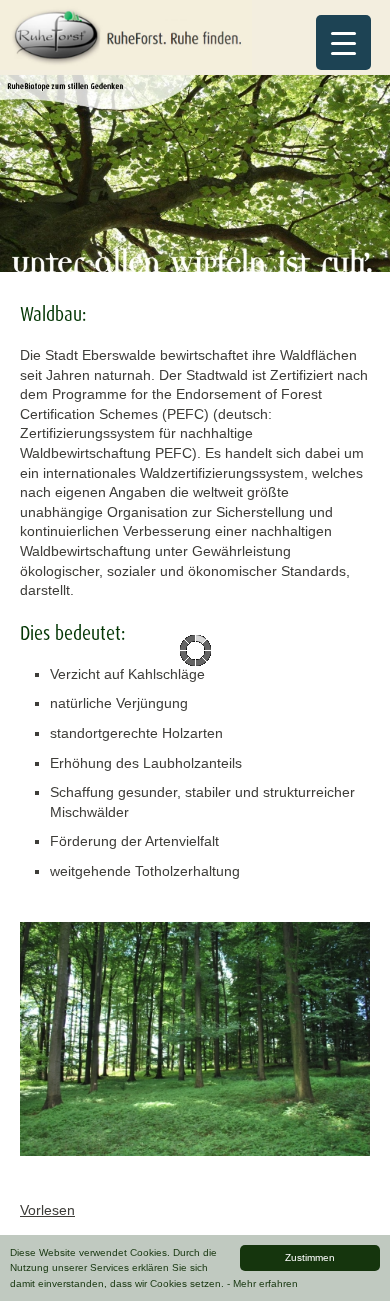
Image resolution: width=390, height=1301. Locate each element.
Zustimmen (310, 1257)
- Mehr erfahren (262, 1283)
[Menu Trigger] (343, 42)
